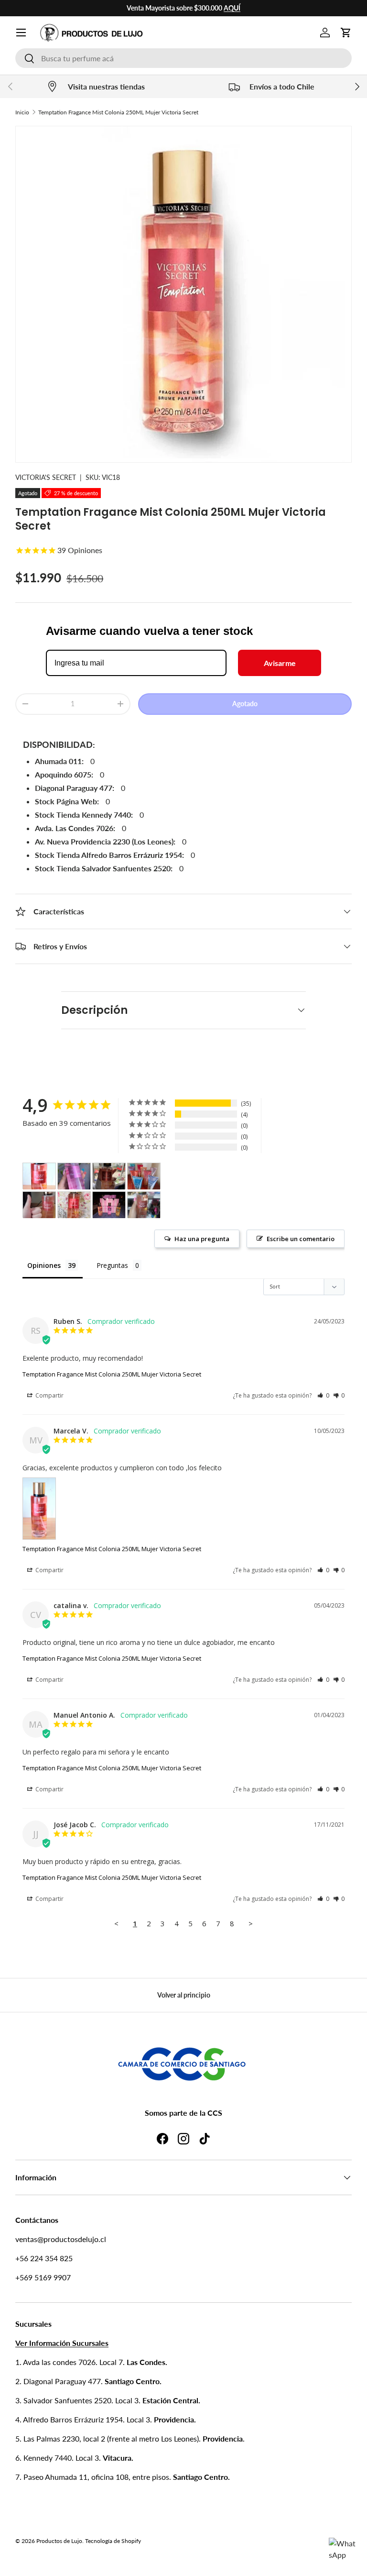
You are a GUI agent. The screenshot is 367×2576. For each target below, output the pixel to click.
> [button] (251, 1923)
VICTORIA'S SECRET (46, 477)
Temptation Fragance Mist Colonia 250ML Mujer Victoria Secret (118, 112)
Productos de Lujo (59, 2541)
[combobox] (183, 58)
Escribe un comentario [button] (301, 1239)
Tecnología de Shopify (113, 2541)
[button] (346, 33)
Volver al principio (184, 1995)
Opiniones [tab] (44, 1265)
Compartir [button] (49, 1395)
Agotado (245, 704)
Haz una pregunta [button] (202, 1239)
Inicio (22, 112)
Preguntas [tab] (112, 1265)
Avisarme (280, 663)
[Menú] (21, 33)
